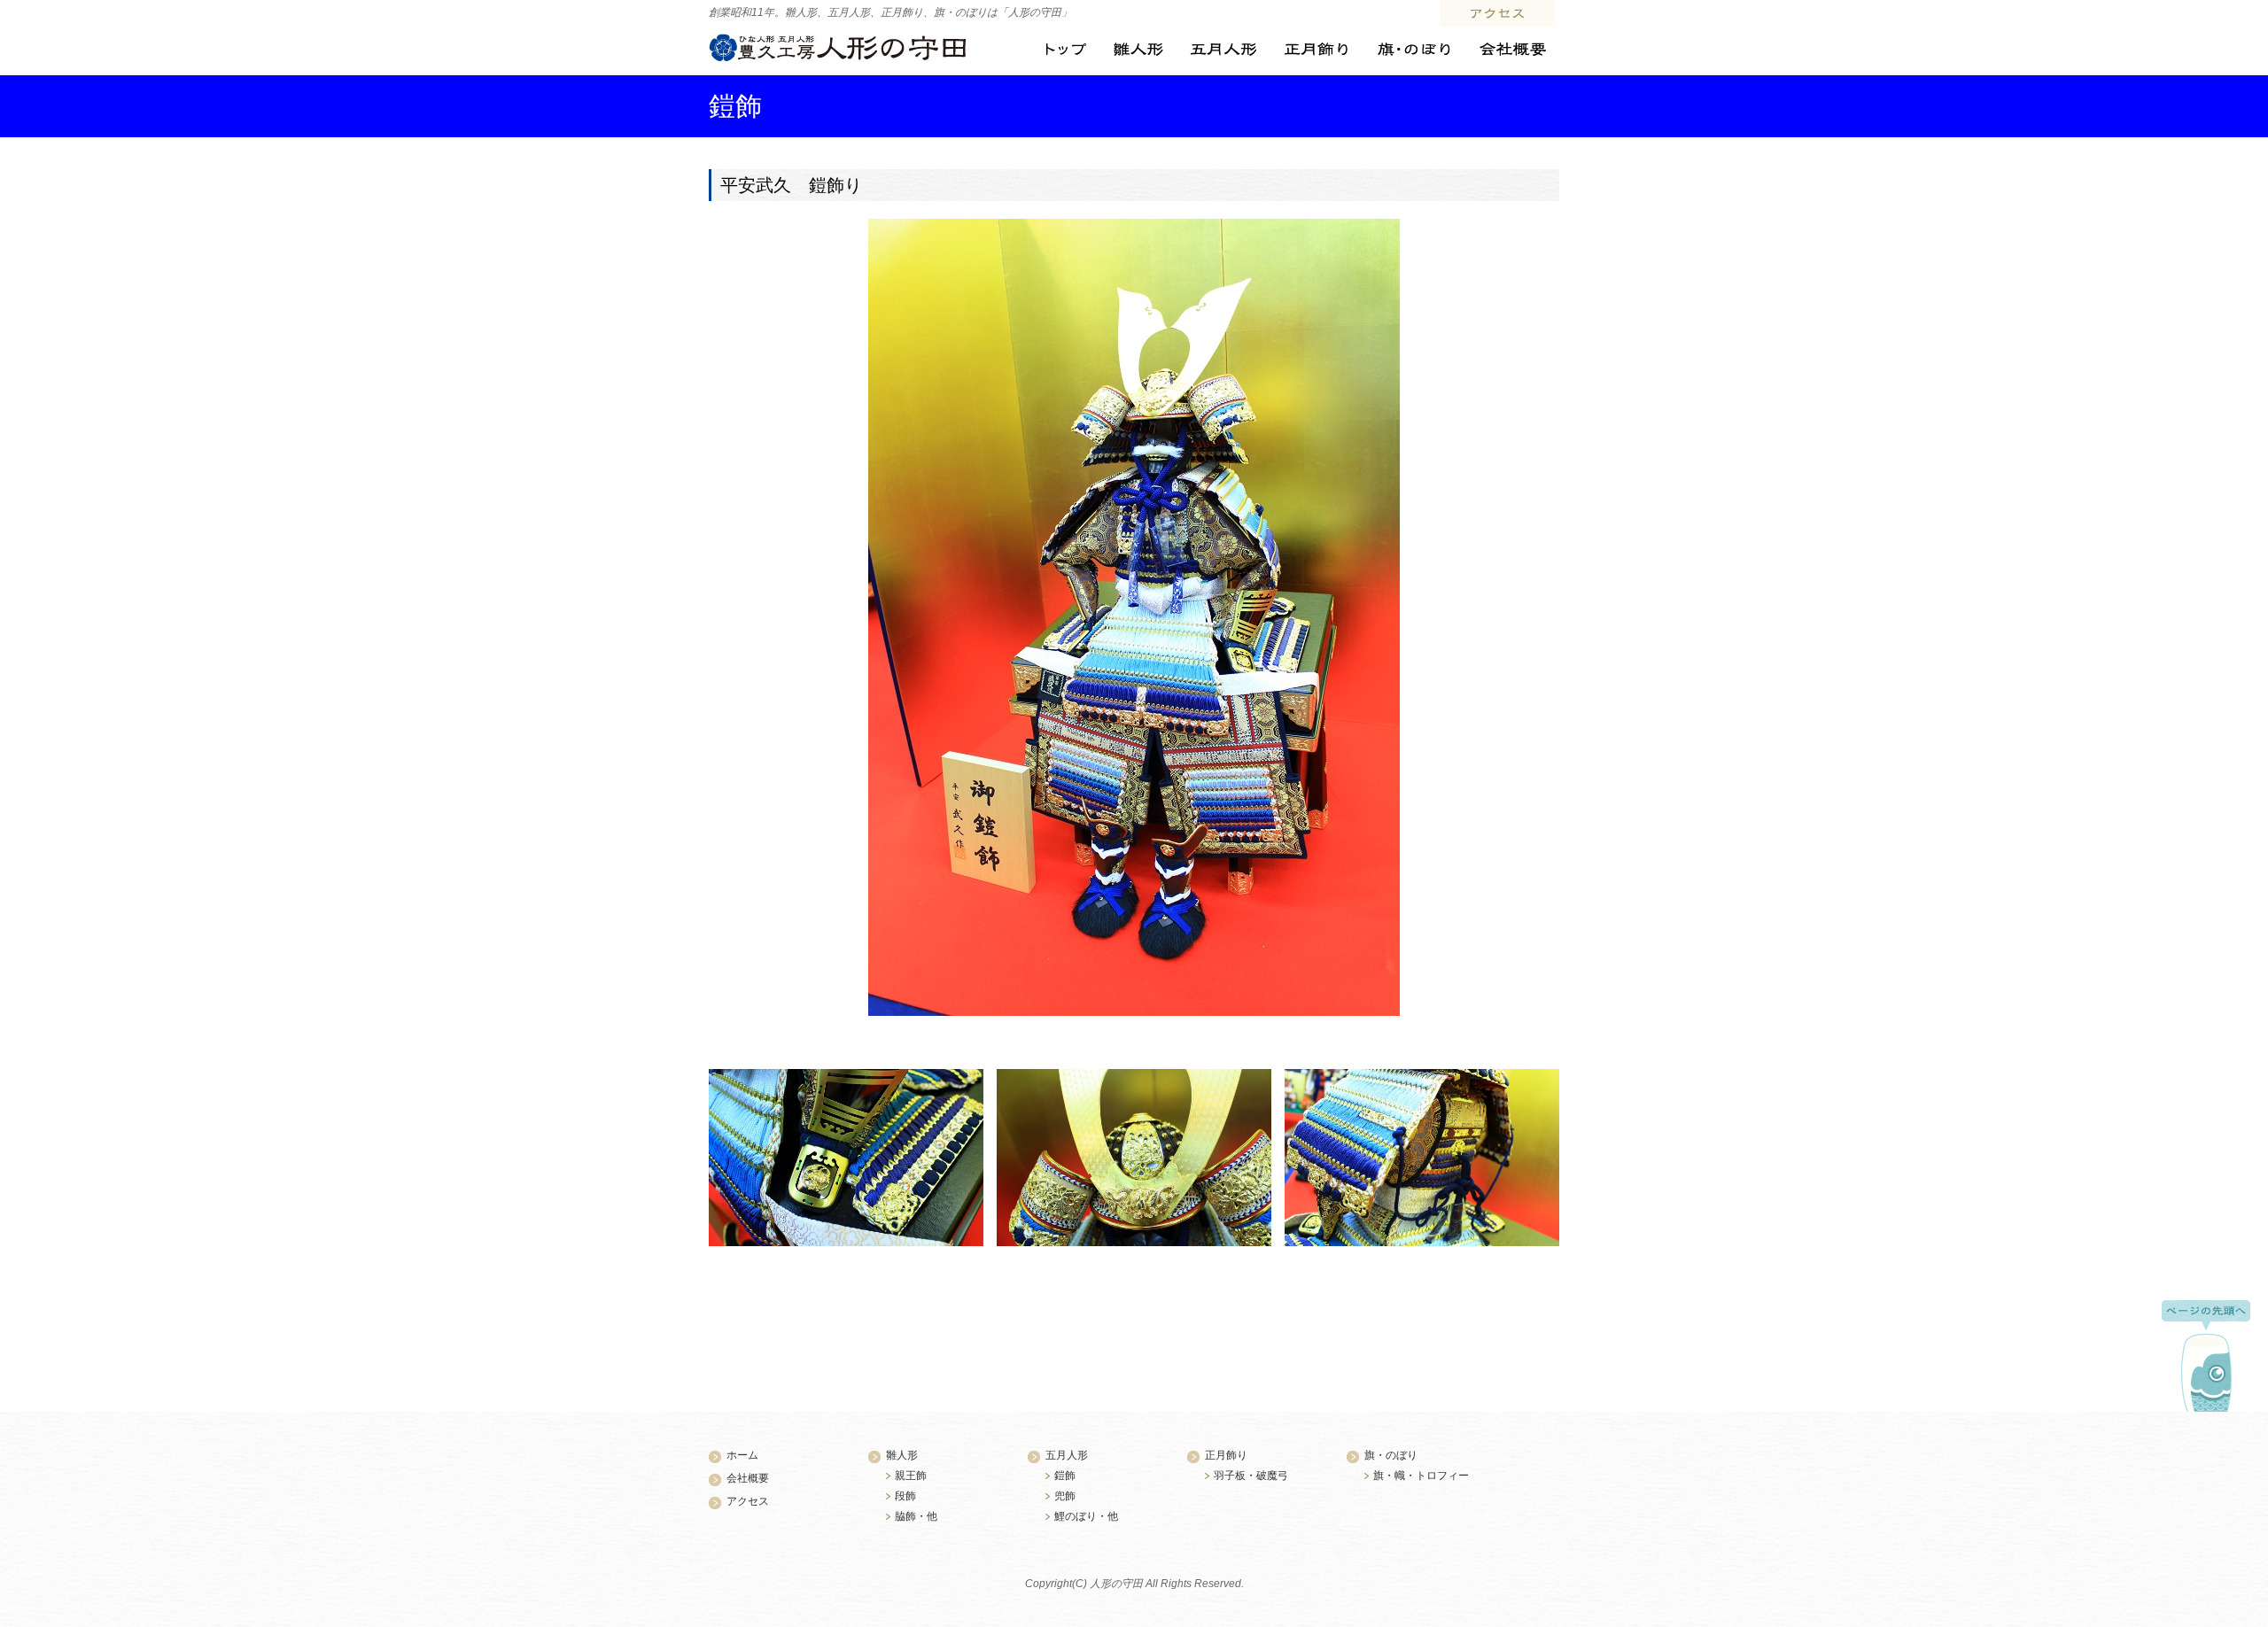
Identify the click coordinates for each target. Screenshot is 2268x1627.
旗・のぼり (1413, 50)
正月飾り (1316, 50)
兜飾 (1065, 1496)
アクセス (1497, 13)
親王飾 (911, 1476)
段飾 (905, 1496)
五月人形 (1223, 50)
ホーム (742, 1455)
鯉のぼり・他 (1086, 1516)
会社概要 (1512, 50)
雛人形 (1138, 50)
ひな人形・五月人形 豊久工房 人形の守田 (838, 48)
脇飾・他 (916, 1516)
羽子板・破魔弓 (1251, 1476)
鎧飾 (1065, 1476)
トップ (1066, 50)
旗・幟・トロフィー (1421, 1476)
